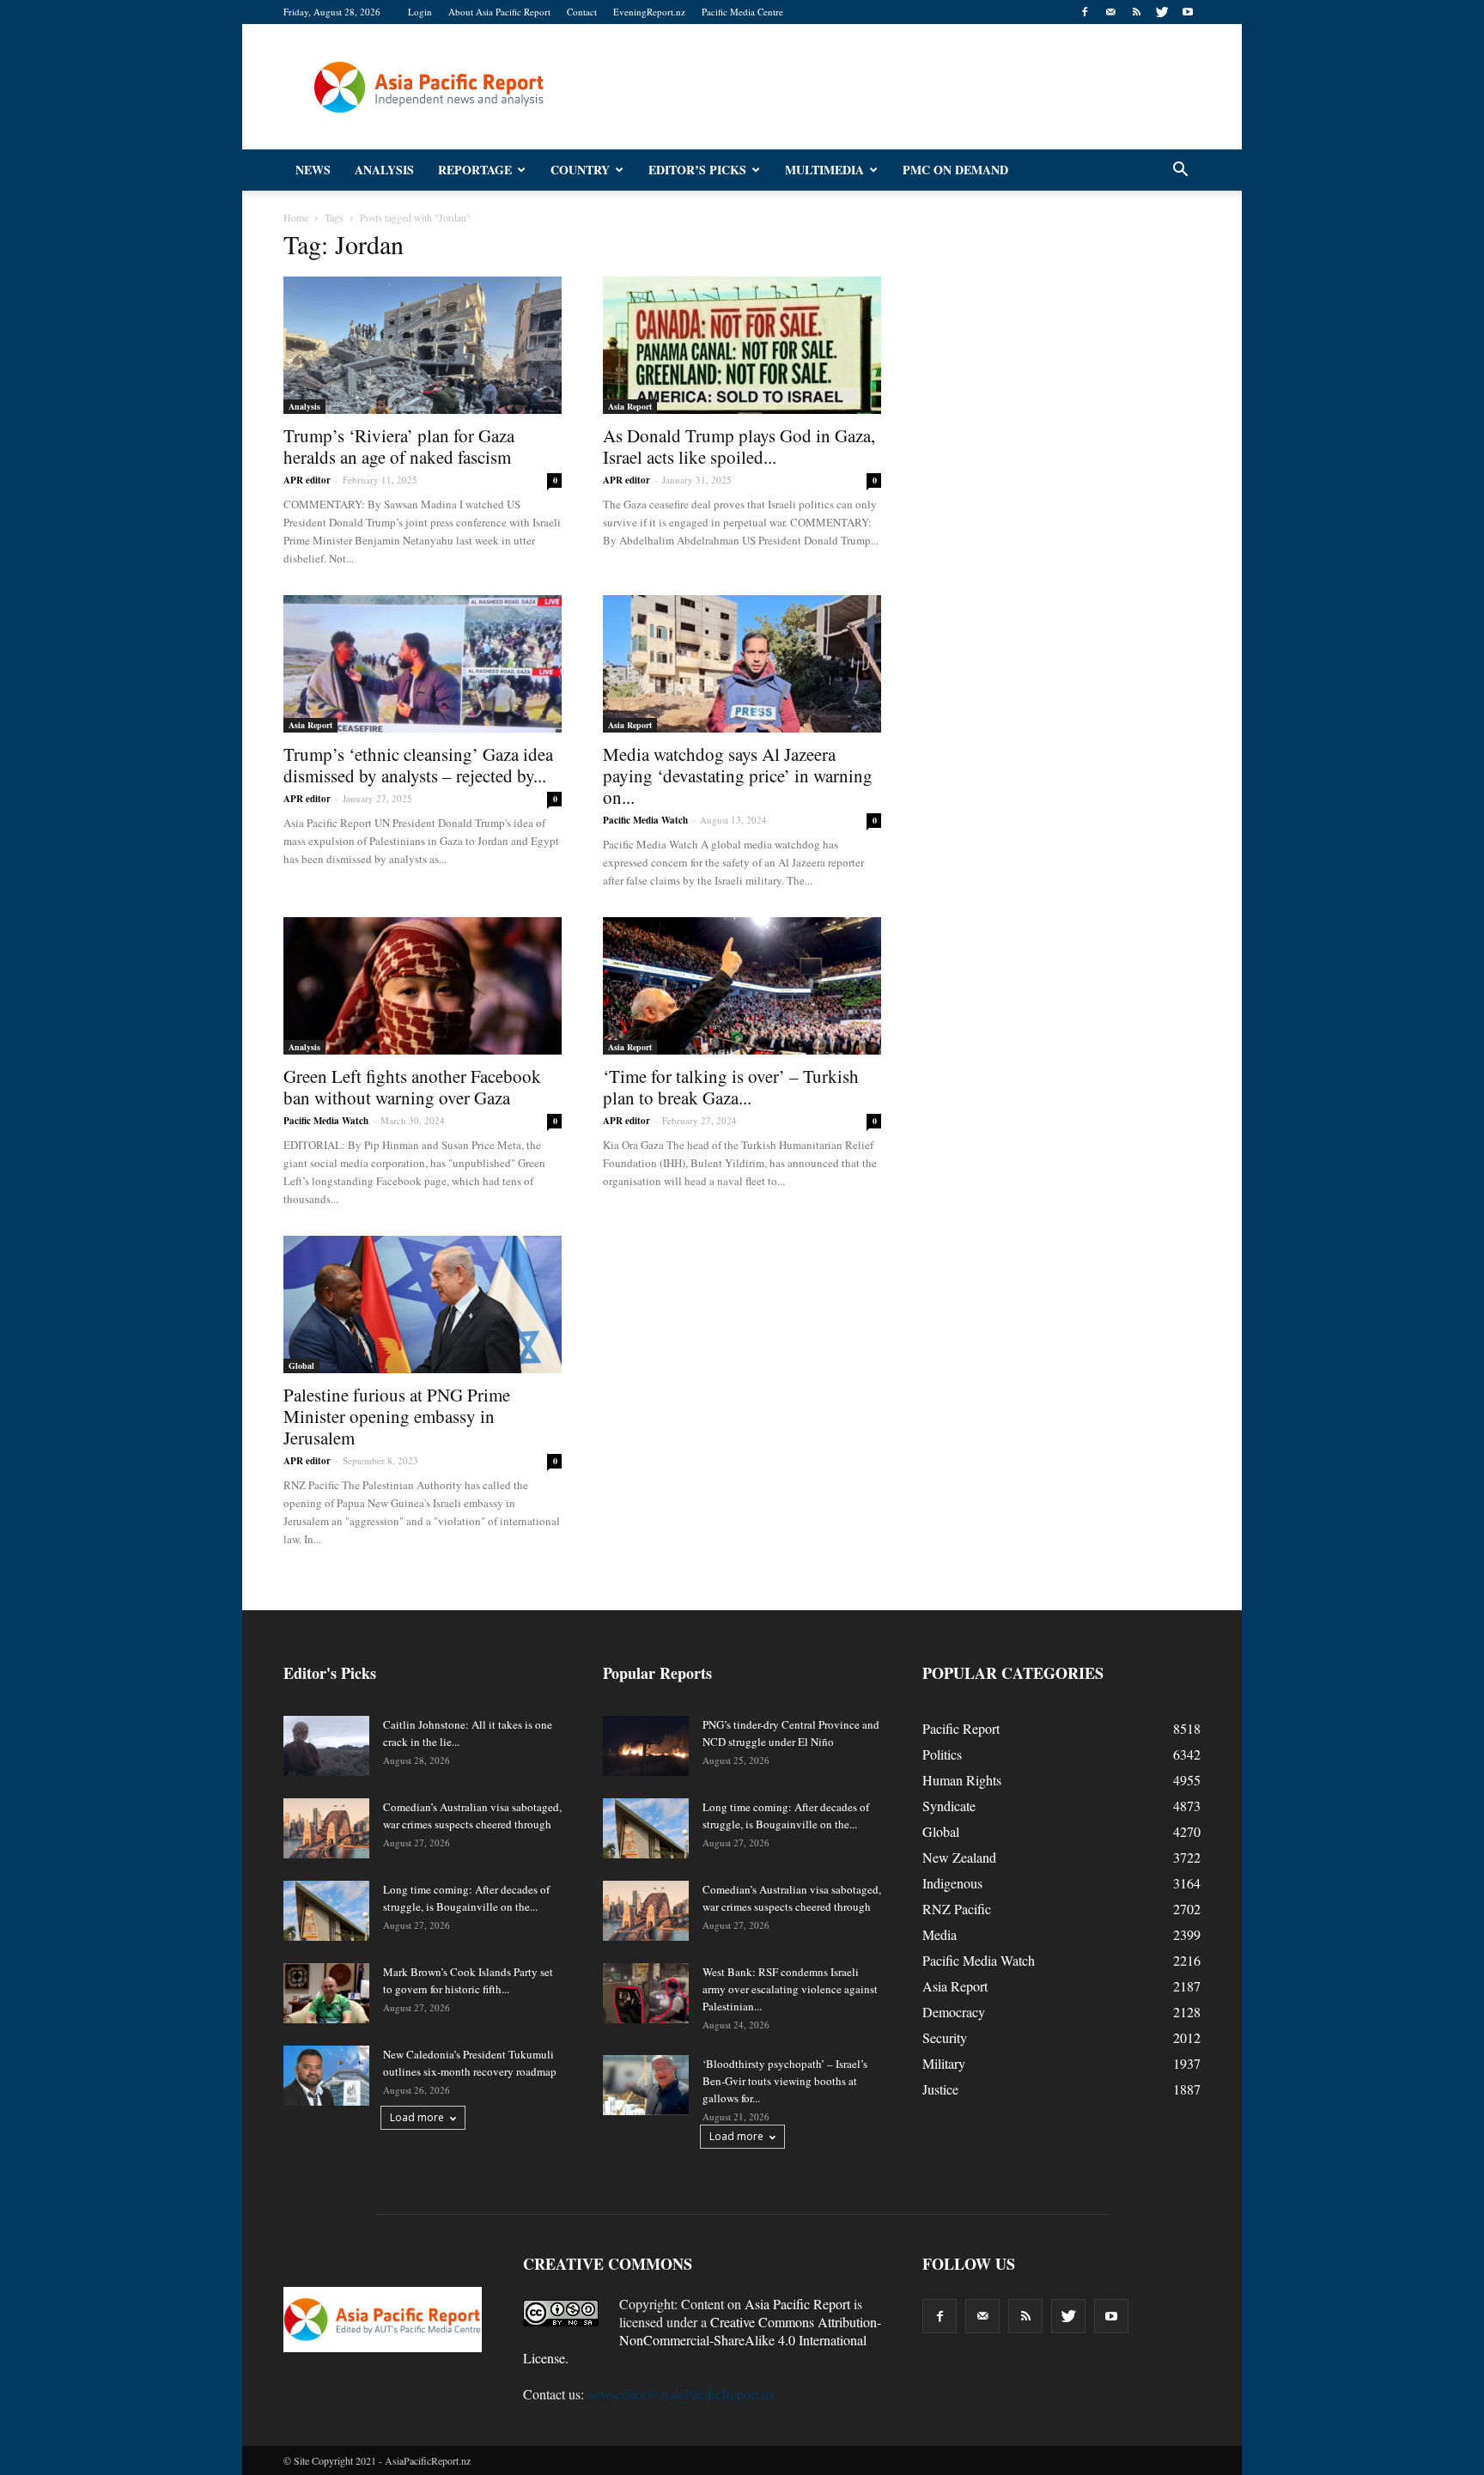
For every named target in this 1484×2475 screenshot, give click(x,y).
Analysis (384, 170)
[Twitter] (1162, 12)
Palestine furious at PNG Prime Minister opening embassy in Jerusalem (397, 1416)
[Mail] (1110, 12)
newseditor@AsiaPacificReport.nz (681, 2394)
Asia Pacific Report (797, 2304)
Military (944, 2063)
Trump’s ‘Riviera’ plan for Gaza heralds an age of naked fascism (399, 446)
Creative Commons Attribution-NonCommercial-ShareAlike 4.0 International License (702, 2340)
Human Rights (962, 1780)
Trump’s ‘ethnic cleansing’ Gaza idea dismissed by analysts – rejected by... (418, 765)
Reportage (475, 170)
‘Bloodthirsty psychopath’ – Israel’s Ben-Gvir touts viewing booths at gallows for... (785, 2081)
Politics (942, 1754)
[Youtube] (1188, 12)
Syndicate (949, 1806)
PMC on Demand (955, 170)
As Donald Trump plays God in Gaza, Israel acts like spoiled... (739, 446)
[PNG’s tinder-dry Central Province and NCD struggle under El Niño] (646, 1746)
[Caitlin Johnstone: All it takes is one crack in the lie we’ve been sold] (326, 1746)
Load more (417, 2117)
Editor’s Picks (697, 170)
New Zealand (959, 1857)
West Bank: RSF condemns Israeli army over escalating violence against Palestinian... (790, 1989)
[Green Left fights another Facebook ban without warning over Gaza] (423, 986)
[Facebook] (1085, 12)
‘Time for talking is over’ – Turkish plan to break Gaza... (731, 1087)
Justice (940, 2089)
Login (420, 12)
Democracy (954, 2012)
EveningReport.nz (649, 12)
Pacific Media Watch (645, 820)
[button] (1180, 170)
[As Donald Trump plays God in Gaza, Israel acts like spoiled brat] (742, 345)
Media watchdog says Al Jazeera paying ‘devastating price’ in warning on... (738, 775)
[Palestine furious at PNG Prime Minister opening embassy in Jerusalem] (423, 1304)
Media (940, 1934)
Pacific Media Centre (742, 12)
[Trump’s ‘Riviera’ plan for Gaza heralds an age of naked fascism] (423, 345)
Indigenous (952, 1883)
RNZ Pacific (957, 1909)
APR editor (307, 480)
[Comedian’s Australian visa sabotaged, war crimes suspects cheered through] (326, 1828)
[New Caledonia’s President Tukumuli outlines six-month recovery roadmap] (326, 2076)
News (313, 170)
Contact (582, 12)
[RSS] (1136, 12)
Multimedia (824, 170)
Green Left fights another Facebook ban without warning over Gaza (412, 1087)
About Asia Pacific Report (499, 12)
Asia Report (630, 406)
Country (580, 170)
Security (945, 2037)
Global (301, 1365)
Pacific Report (961, 1728)
